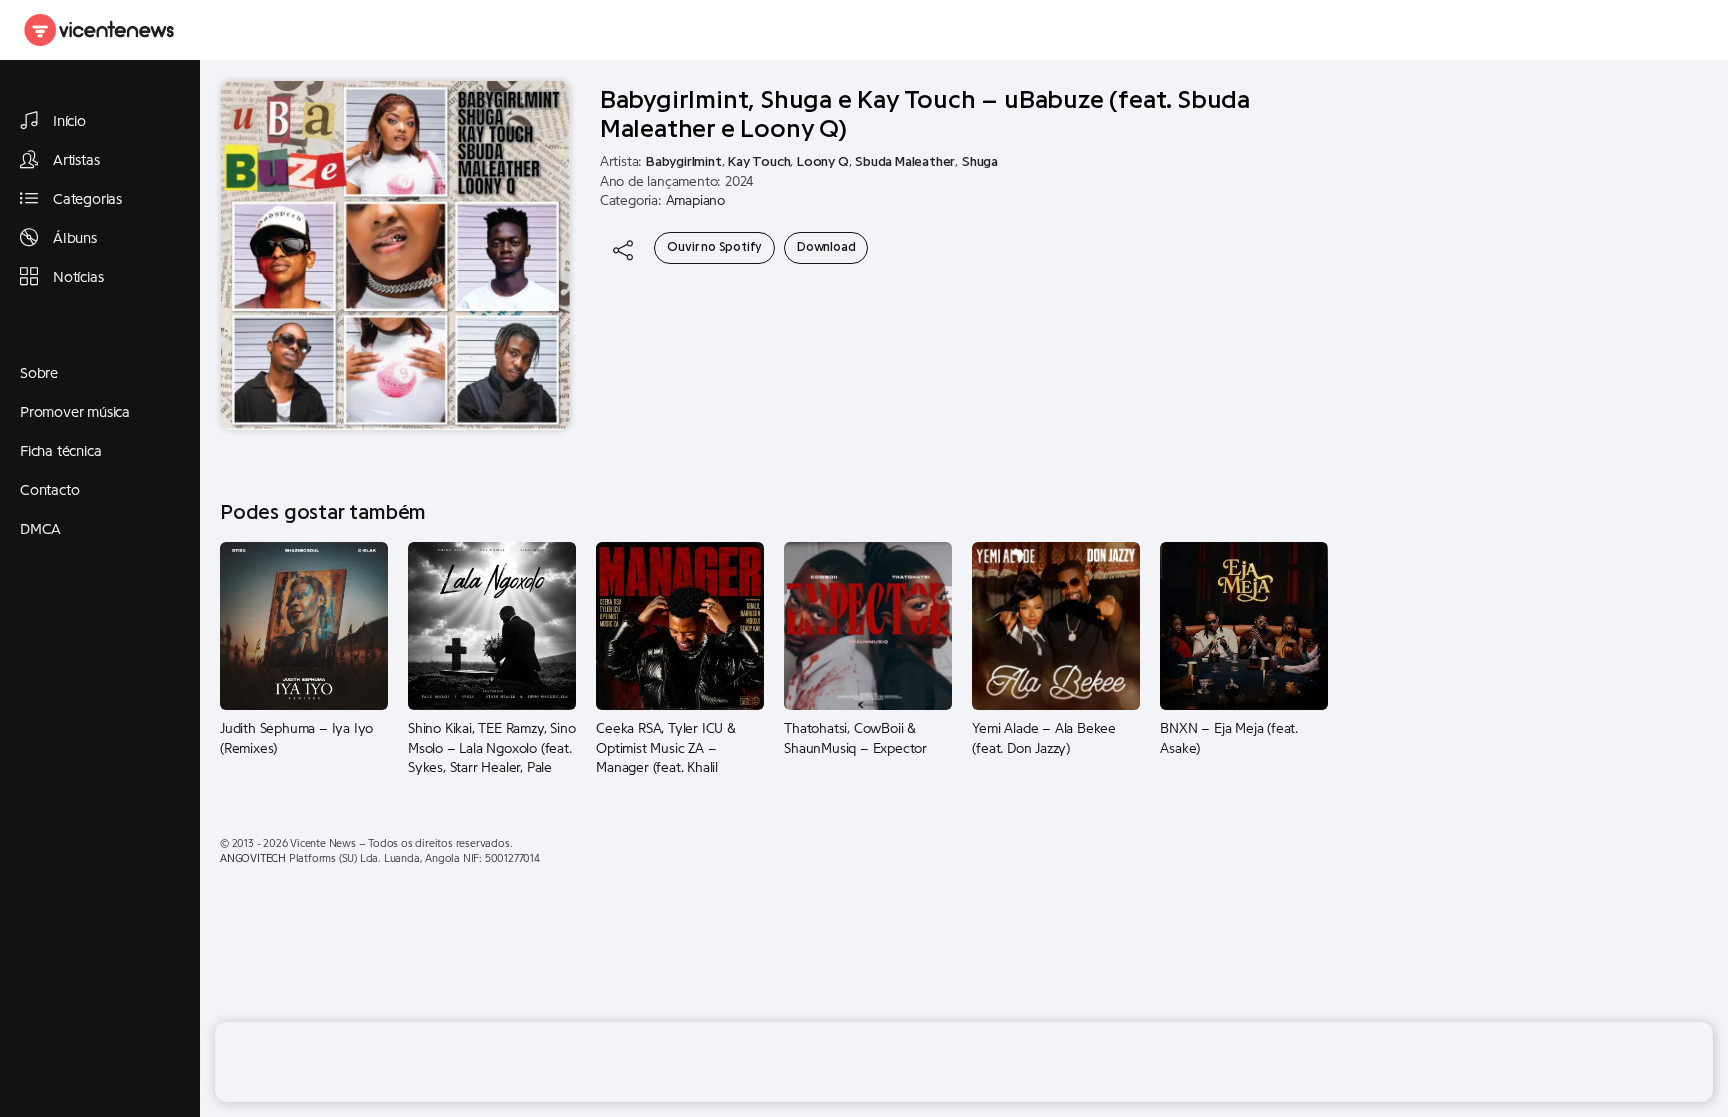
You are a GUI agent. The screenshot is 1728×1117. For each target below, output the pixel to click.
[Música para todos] (100, 30)
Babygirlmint (684, 162)
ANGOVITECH (253, 858)
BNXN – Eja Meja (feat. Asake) (1229, 739)
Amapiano (695, 201)
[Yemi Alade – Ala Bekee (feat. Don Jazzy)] (1056, 625)
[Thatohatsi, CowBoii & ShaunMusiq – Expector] (868, 625)
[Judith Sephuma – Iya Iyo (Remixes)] (304, 625)
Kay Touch (759, 162)
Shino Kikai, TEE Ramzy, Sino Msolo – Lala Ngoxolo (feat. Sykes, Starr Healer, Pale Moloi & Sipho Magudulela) (491, 749)
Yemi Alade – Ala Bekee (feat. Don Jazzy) (1044, 739)
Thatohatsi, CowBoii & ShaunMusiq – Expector (855, 739)
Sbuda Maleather (905, 162)
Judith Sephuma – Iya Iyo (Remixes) (296, 739)
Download (826, 247)
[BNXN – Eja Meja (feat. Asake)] (1244, 625)
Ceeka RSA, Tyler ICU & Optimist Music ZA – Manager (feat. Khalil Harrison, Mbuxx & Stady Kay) (669, 749)
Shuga (980, 162)
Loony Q (823, 162)
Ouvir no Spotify (714, 247)
